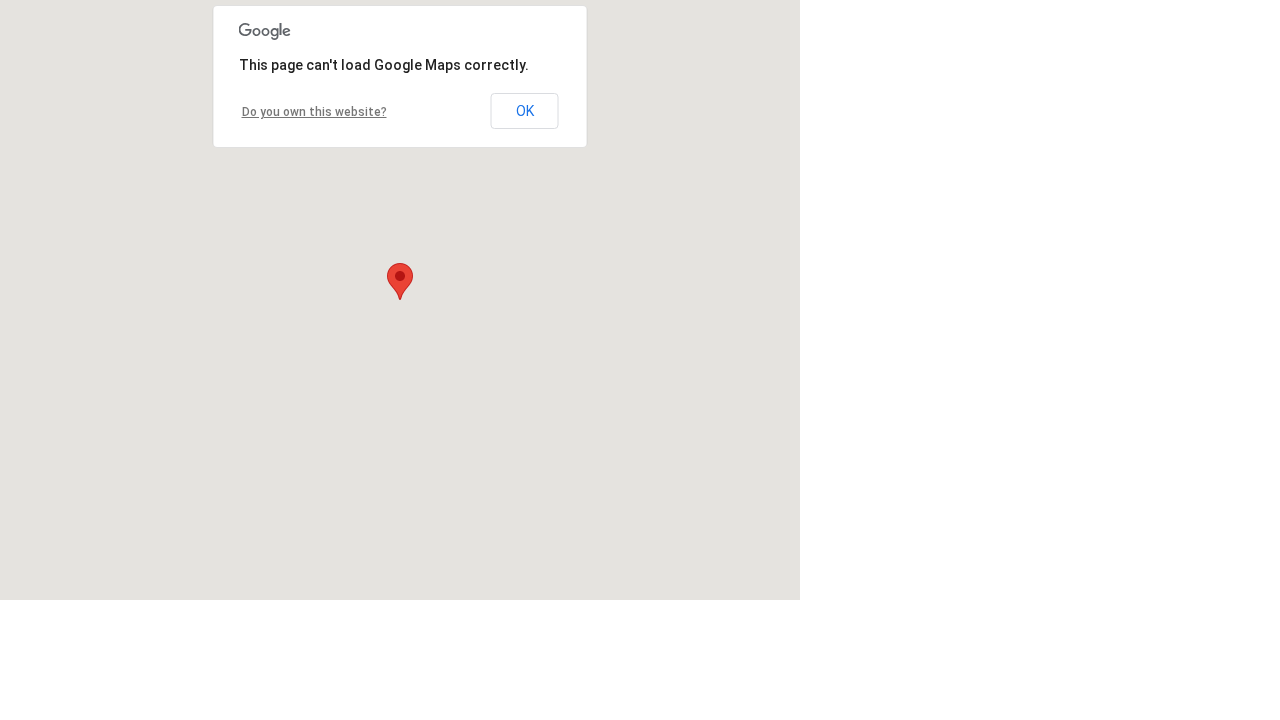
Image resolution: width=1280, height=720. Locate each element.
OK (525, 111)
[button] (400, 281)
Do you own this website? (314, 112)
